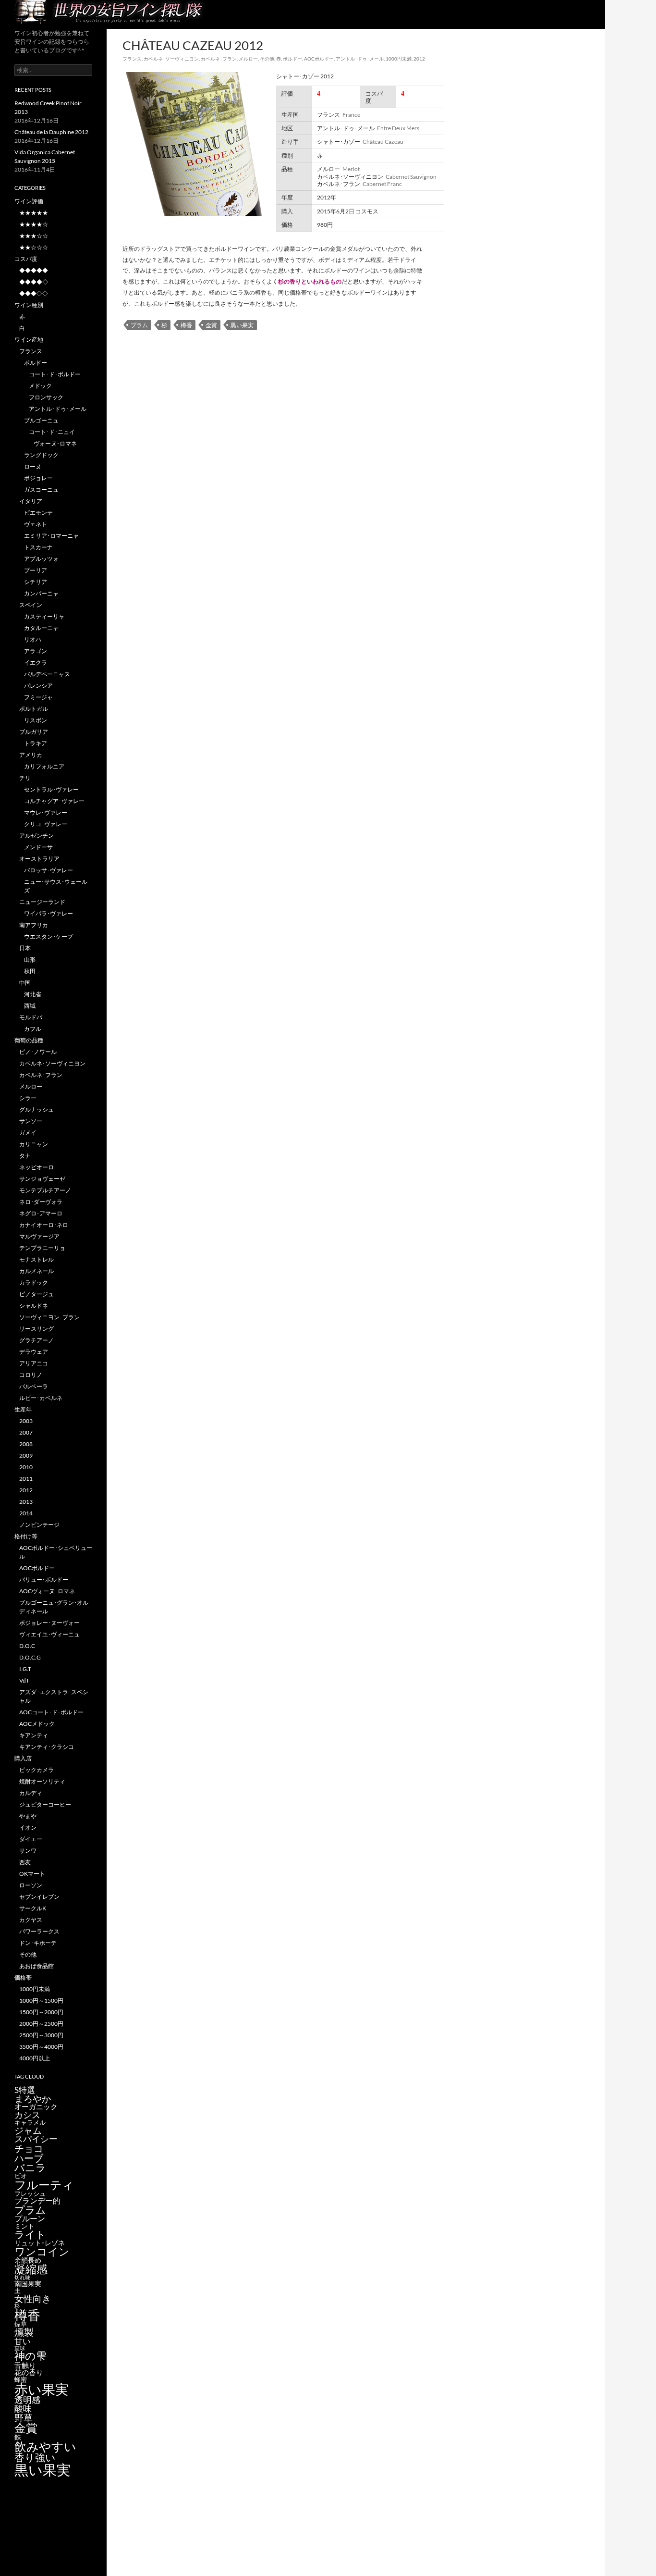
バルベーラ (34, 1386)
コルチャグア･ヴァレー (54, 801)
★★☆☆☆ (34, 247)
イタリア (31, 501)
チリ (25, 778)
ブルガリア (34, 732)
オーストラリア (39, 859)
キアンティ (34, 1735)
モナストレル (36, 1259)
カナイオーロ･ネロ (44, 1225)
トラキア (36, 743)
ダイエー (31, 1839)
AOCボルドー (319, 59)
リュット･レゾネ (40, 2243)
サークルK (33, 1908)
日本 (25, 948)
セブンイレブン (39, 1897)
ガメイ (28, 1133)
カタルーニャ (41, 628)
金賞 (211, 325)
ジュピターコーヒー (45, 1804)
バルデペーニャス (47, 674)
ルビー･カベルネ (41, 1398)
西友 (25, 1862)
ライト (30, 2234)
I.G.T (25, 1669)
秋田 (30, 971)
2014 (26, 1513)
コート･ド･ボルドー (55, 374)
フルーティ (44, 2185)
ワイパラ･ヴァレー (49, 913)
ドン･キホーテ (38, 1943)
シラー (28, 1098)
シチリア (36, 582)
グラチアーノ (36, 1340)
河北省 (33, 994)
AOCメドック (37, 1724)
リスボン (36, 720)
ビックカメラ (36, 1770)
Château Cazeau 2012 (193, 45)
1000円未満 (399, 59)
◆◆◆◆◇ (34, 282)
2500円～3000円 (41, 2035)
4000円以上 (35, 2058)
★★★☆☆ (34, 236)
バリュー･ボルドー (44, 1579)
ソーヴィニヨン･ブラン (49, 1317)
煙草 (21, 2324)
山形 (30, 960)
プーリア (36, 570)
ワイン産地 (29, 340)
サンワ (28, 1851)
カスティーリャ (44, 616)
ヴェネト (36, 524)
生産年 (23, 1409)
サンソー (31, 1121)
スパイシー (36, 2139)
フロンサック (46, 397)
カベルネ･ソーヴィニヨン (171, 59)
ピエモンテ (38, 513)
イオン (28, 1827)
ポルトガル (34, 709)
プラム (139, 325)
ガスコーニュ (41, 489)
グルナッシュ (36, 1109)
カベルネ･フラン (219, 59)
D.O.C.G (30, 1657)
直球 (20, 2348)
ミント (24, 2226)
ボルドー (292, 59)
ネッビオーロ (36, 1167)
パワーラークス (39, 1931)
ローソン (31, 1885)
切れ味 (22, 2277)
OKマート (32, 1874)
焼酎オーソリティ (42, 1781)
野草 (24, 2418)
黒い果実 (242, 325)
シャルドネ (34, 1306)
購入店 (23, 1758)
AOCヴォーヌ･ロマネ (47, 1591)
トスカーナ (38, 547)
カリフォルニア (44, 766)
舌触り (25, 2365)
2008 (26, 1444)
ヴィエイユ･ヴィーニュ (49, 1634)
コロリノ (31, 1375)
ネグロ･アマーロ (41, 1213)
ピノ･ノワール (38, 1052)
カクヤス (31, 1920)
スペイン (31, 605)
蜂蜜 (21, 2379)
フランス (132, 59)
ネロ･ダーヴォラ (41, 1202)
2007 (26, 1432)
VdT (24, 1680)
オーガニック (36, 2106)
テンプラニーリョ (42, 1248)
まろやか (33, 2099)
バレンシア (38, 686)
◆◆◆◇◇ (34, 293)
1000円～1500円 (41, 2000)
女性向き (33, 2298)
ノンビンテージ (39, 1525)
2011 (26, 1479)
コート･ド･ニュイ (52, 432)
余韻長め (28, 2260)
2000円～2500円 (41, 2024)
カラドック (34, 1282)
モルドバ (31, 1017)
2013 (26, 1502)
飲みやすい (45, 2446)
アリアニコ (34, 1363)
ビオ (21, 2176)
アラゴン (36, 651)
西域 (30, 1006)
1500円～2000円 (41, 2012)
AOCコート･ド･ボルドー (51, 1712)
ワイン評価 (29, 201)
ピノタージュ (36, 1294)
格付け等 (26, 1536)
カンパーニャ (41, 593)
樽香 (186, 325)
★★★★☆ (34, 224)
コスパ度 (26, 259)
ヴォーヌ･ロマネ (55, 443)
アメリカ (31, 755)
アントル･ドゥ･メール (360, 59)
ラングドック (41, 455)
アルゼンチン (36, 836)
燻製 (24, 2332)
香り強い (35, 2457)
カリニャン (34, 1144)
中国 (25, 983)
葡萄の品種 (29, 1040)
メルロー (248, 59)
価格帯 (23, 1977)
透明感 (27, 2400)
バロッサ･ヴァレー (49, 870)
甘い (23, 2341)
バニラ (30, 2167)
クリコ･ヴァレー (46, 824)
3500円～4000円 (41, 2047)
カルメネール (36, 1271)
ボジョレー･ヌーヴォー (49, 1623)
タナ (25, 1156)
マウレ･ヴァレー (46, 812)
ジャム (28, 2130)
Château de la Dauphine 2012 (51, 132)
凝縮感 (31, 2269)
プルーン (30, 2218)
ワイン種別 (29, 305)
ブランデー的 (37, 2201)
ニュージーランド (42, 902)
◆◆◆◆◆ (34, 270)
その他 (267, 59)
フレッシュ (30, 2193)
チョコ (29, 2148)
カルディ (31, 1793)
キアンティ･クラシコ (47, 1747)
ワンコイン (42, 2251)
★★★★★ (34, 213)
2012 (419, 59)
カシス (27, 2115)
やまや (28, 1816)
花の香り (29, 2372)
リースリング (36, 1329)
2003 (26, 1421)
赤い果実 (42, 2389)
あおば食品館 (36, 1966)
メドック (40, 386)
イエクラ (36, 663)
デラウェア (34, 1352)
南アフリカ (34, 925)
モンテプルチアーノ (45, 1190)
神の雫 (30, 2356)
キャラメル (30, 2122)
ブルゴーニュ (41, 420)
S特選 (25, 2090)
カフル (33, 1029)
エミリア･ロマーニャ (51, 536)
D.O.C (27, 1646)
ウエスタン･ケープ (49, 936)
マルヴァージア (39, 1236)
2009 (26, 1455)
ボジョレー (38, 478)
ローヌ (33, 466)
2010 (26, 1467)
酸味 (23, 2408)
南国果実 (28, 2284)
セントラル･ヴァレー (51, 789)
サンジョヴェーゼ (42, 1179)
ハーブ (29, 2158)
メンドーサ (38, 847)
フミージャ (38, 697)
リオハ (33, 639)
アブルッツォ (41, 559)
